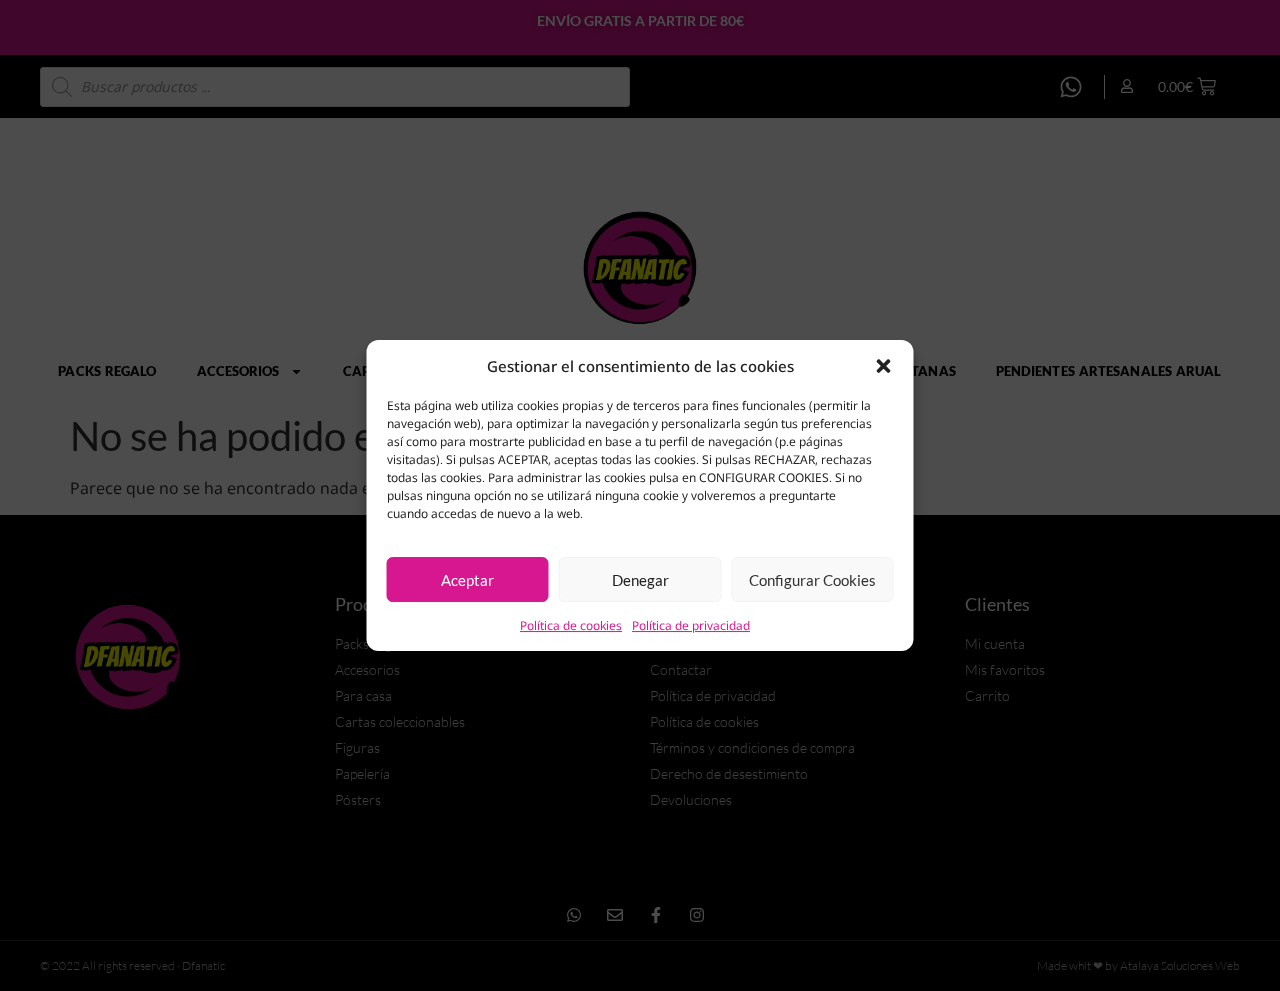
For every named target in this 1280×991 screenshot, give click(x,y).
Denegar (640, 580)
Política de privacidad (691, 625)
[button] (884, 366)
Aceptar (467, 580)
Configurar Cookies (812, 580)
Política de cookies (571, 625)
